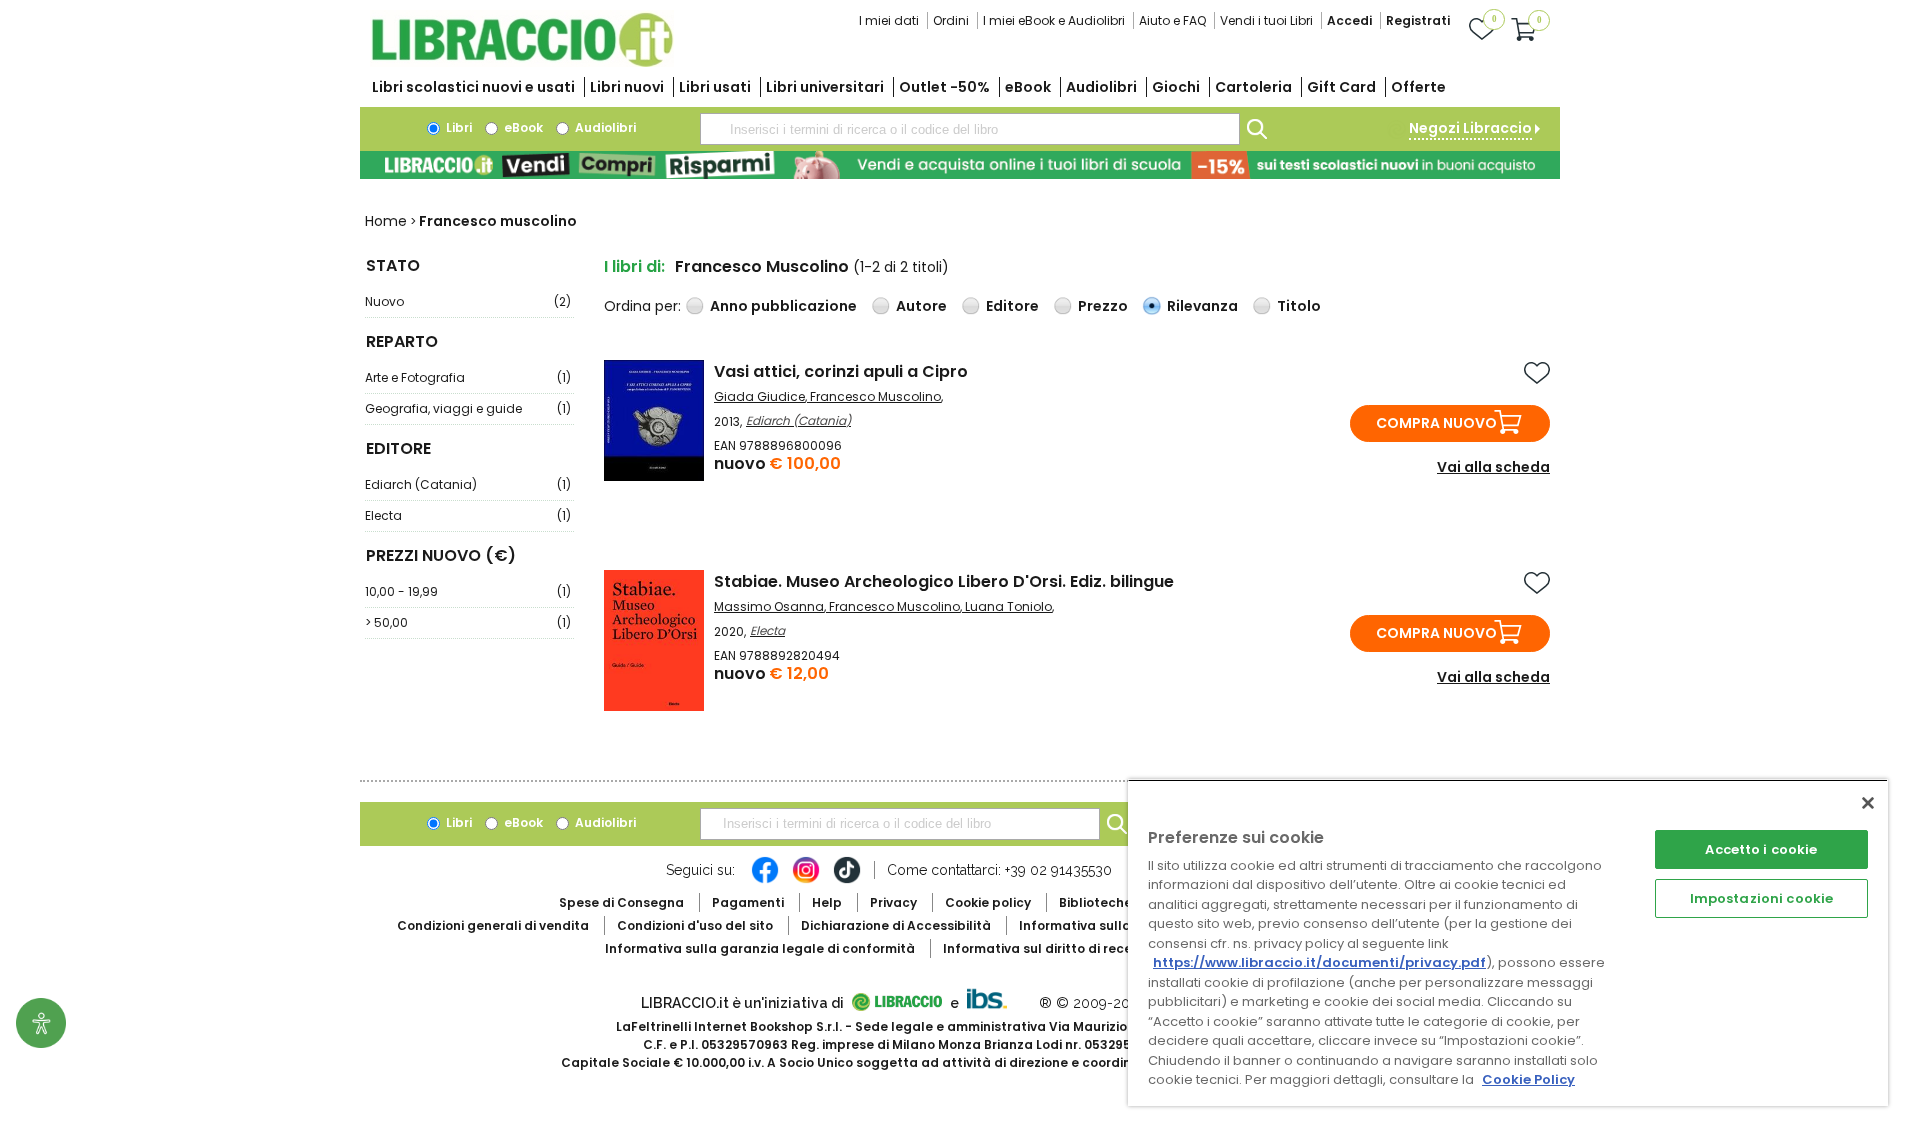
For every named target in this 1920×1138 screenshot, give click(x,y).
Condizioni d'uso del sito (695, 925)
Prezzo (1103, 306)
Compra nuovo (1436, 423)
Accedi (1349, 20)
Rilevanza (1202, 306)
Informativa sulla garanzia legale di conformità (760, 948)
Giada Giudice (759, 396)
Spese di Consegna (621, 902)
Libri (457, 127)
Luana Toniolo (1008, 606)
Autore (921, 306)
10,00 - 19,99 (468, 591)
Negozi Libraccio (1470, 128)
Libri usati (715, 87)
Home (386, 221)
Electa (468, 515)
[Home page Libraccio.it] (522, 62)
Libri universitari (825, 87)
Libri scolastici (473, 87)
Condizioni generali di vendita (493, 925)
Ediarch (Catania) (468, 484)
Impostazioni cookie (1761, 898)
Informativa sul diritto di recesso (1048, 948)
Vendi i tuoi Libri (1266, 20)
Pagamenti (748, 902)
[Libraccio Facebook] (765, 880)
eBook (1028, 87)
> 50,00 (468, 622)
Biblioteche (1095, 902)
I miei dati (889, 20)
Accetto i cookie (1761, 849)
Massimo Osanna (769, 606)
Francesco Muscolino (875, 396)
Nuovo (468, 301)
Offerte (1418, 87)
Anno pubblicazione (783, 306)
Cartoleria (1253, 87)
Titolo (1299, 306)
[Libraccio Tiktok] (847, 880)
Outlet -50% (944, 87)
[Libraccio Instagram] (806, 880)
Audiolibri (1101, 87)
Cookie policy (988, 902)
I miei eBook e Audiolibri (1054, 20)
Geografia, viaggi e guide (468, 408)
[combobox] (970, 129)
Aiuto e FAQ (1172, 20)
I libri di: (634, 266)
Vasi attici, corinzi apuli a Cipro (841, 371)
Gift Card (1341, 87)
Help (827, 902)
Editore (1012, 306)
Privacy (893, 902)
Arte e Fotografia (468, 377)
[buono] (960, 165)
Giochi (1176, 87)
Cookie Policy (1528, 1079)
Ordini (951, 20)
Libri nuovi (627, 87)
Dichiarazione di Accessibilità (896, 925)
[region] (1508, 942)
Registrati (1418, 20)
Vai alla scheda (1493, 467)
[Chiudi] (1868, 803)
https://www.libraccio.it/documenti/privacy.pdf (1319, 962)
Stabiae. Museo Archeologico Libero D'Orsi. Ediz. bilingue (944, 581)
